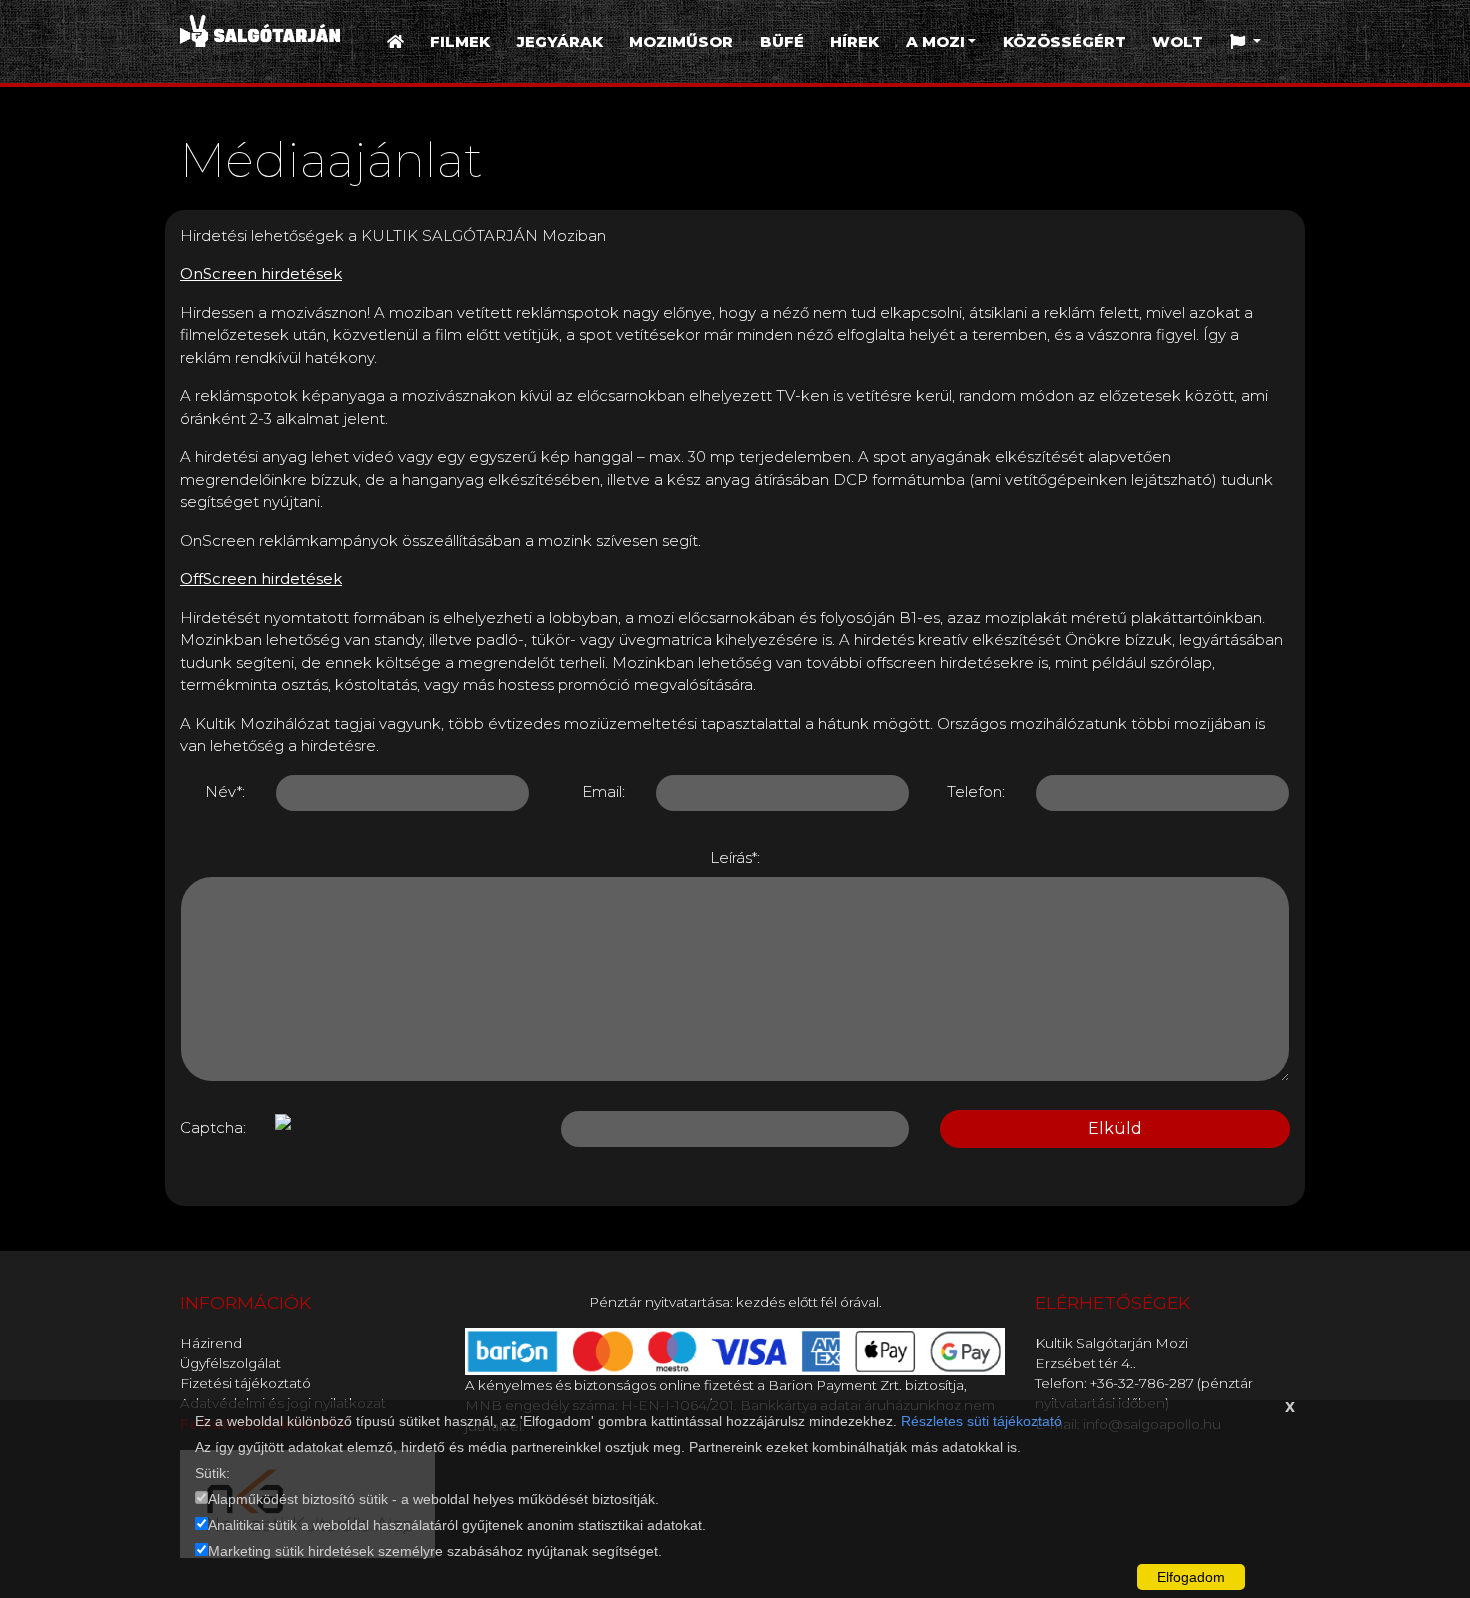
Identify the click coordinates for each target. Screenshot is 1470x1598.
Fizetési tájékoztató (245, 1383)
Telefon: (976, 791)
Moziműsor (681, 41)
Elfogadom (1191, 1577)
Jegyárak (560, 41)
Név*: (225, 791)
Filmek (460, 41)
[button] (1245, 42)
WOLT (1177, 41)
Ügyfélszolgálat (230, 1363)
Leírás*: (735, 857)
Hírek (854, 41)
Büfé (782, 41)
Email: (603, 791)
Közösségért (1064, 41)
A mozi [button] (935, 41)
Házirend (211, 1343)
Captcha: (213, 1127)
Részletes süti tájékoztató (981, 1421)
